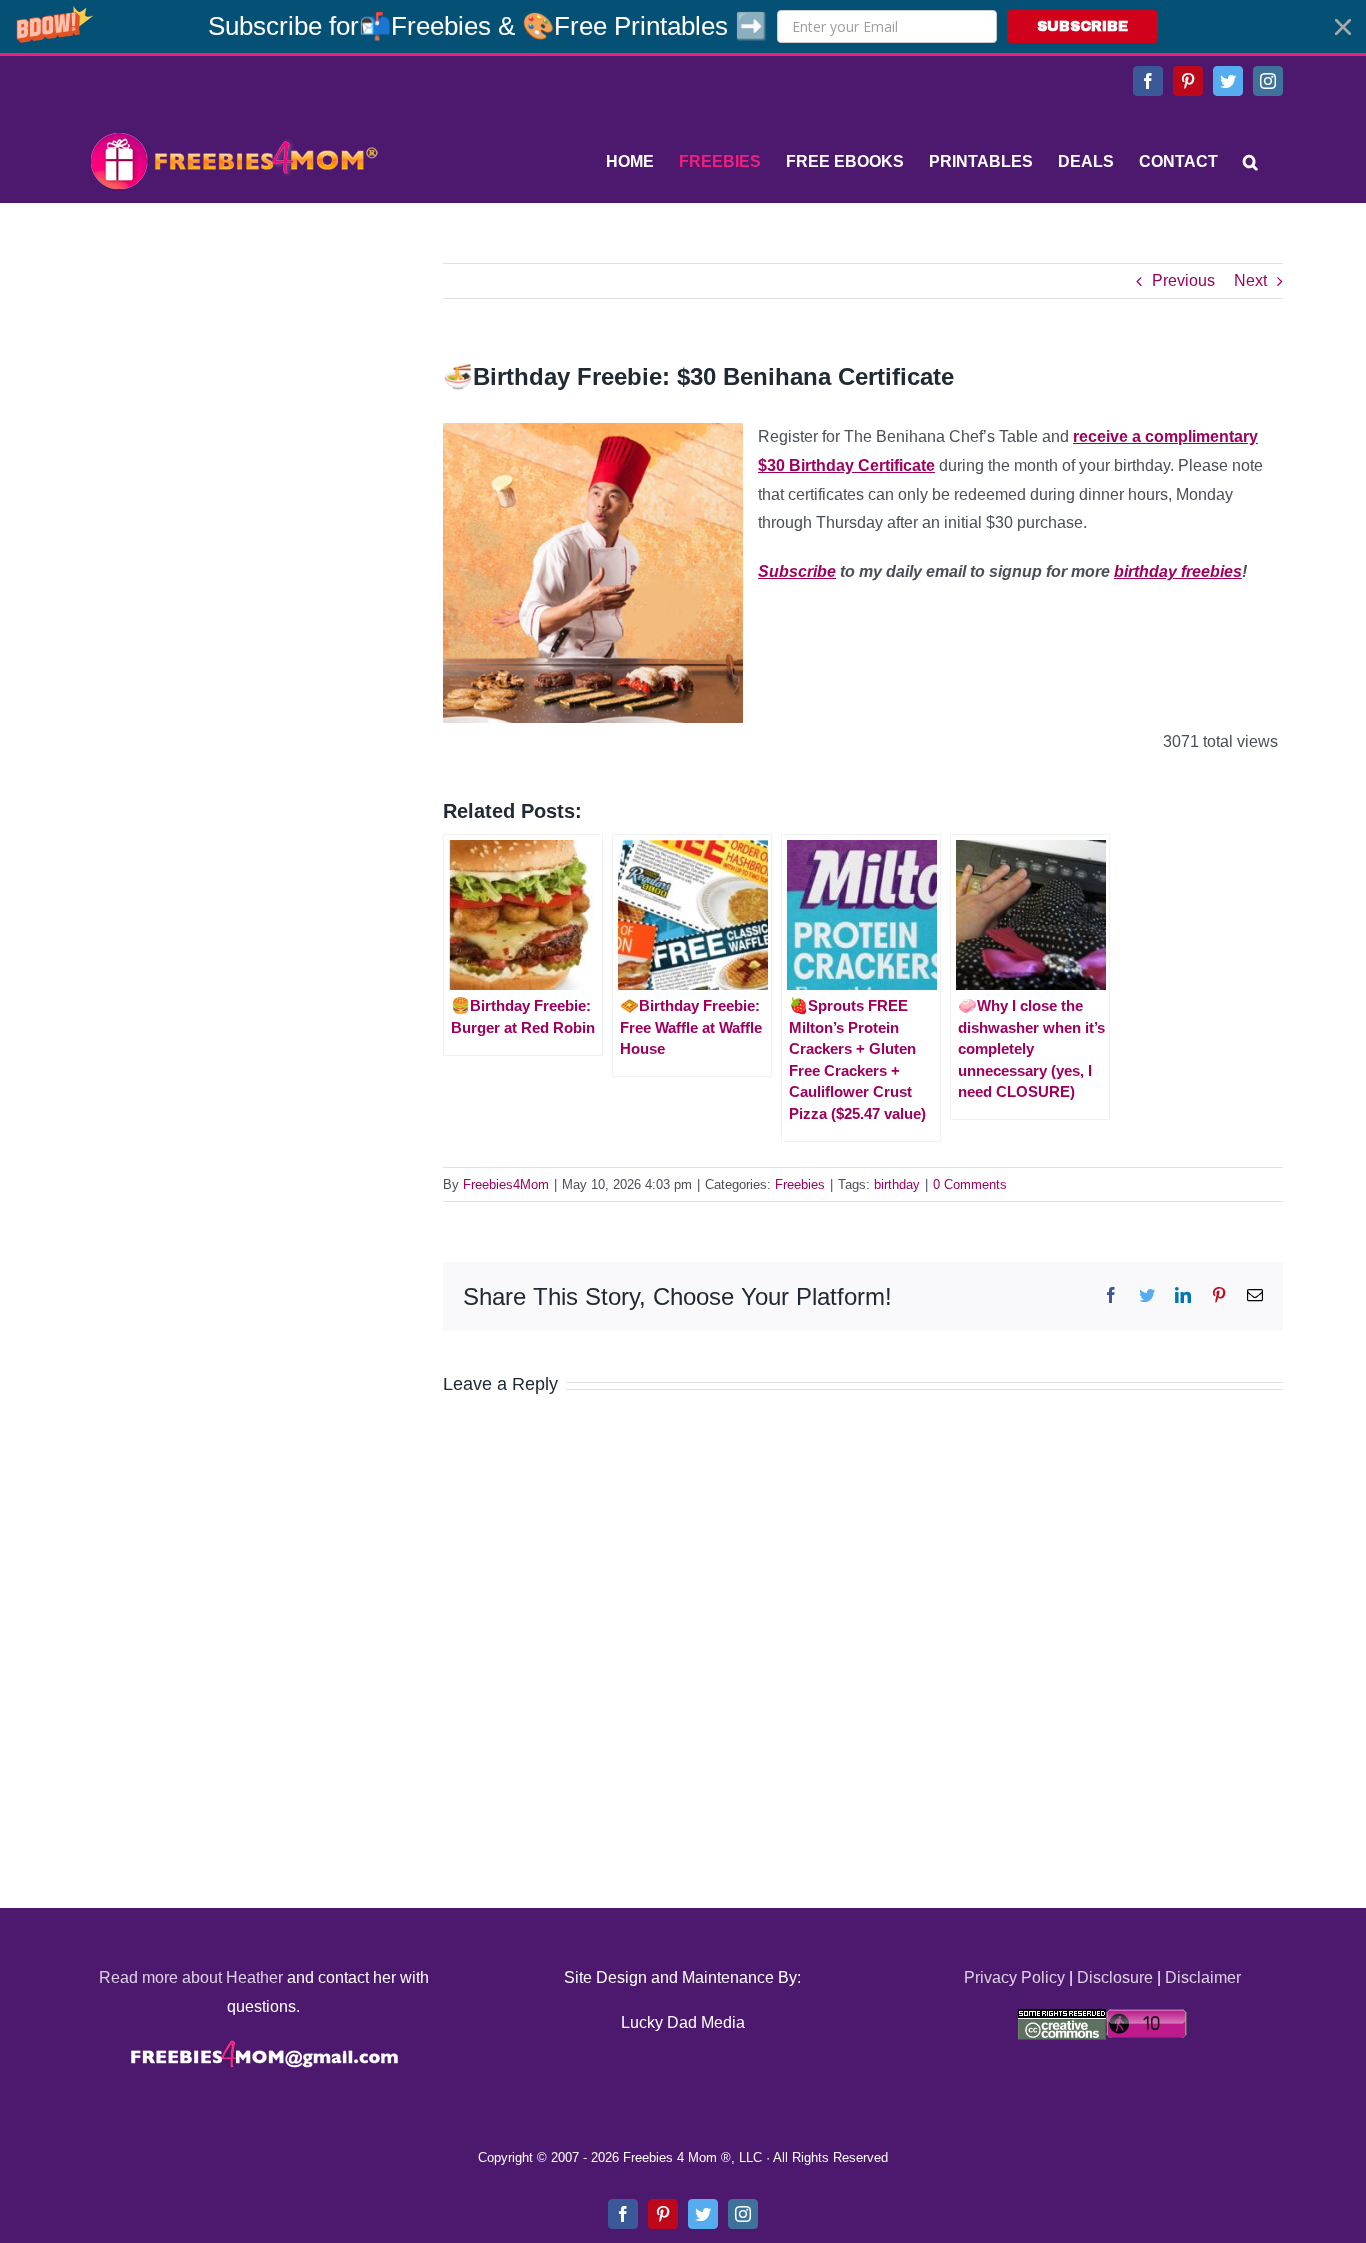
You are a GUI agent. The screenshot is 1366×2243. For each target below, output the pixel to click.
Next (1250, 280)
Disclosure (1115, 1977)
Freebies (800, 1184)
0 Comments (970, 1184)
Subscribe (797, 571)
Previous (1183, 280)
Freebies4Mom (506, 1184)
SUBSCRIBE (1082, 26)
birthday (897, 1184)
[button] (683, 26)
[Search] (1250, 162)
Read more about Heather (191, 1977)
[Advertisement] (233, 388)
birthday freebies (1178, 571)
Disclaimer (1203, 1977)
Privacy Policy (1014, 1977)
